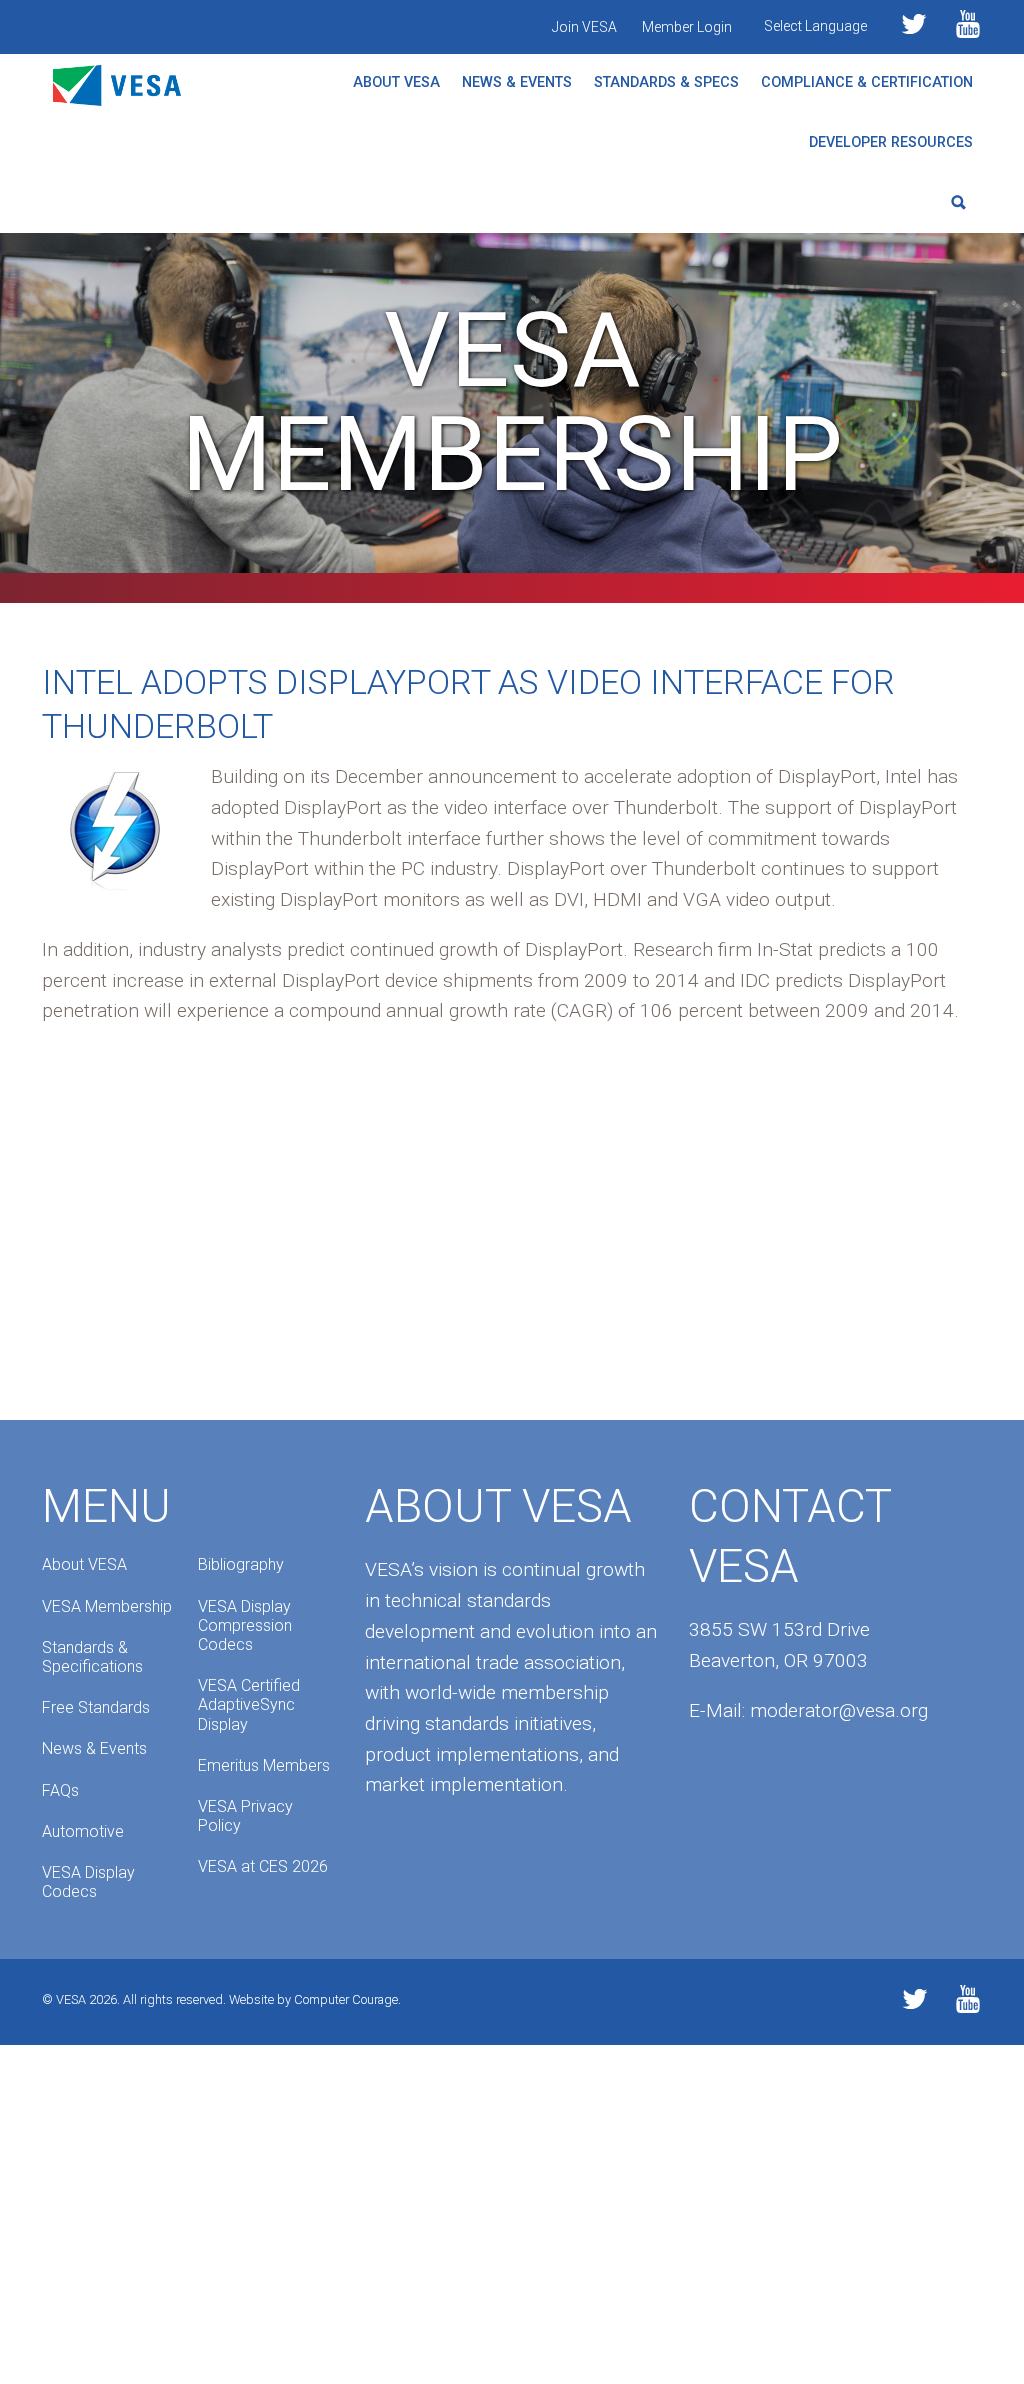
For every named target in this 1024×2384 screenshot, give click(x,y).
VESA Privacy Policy (245, 1816)
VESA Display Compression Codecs (245, 1625)
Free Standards (96, 1707)
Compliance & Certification (867, 82)
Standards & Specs (666, 82)
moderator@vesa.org (839, 1710)
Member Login (687, 27)
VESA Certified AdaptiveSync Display (249, 1704)
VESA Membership (107, 1606)
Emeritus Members (264, 1765)
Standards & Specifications (92, 1657)
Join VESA (584, 27)
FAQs (60, 1790)
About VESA (396, 82)
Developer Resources (891, 142)
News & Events (517, 82)
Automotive (83, 1831)
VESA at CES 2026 (263, 1866)
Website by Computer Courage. (315, 1999)
